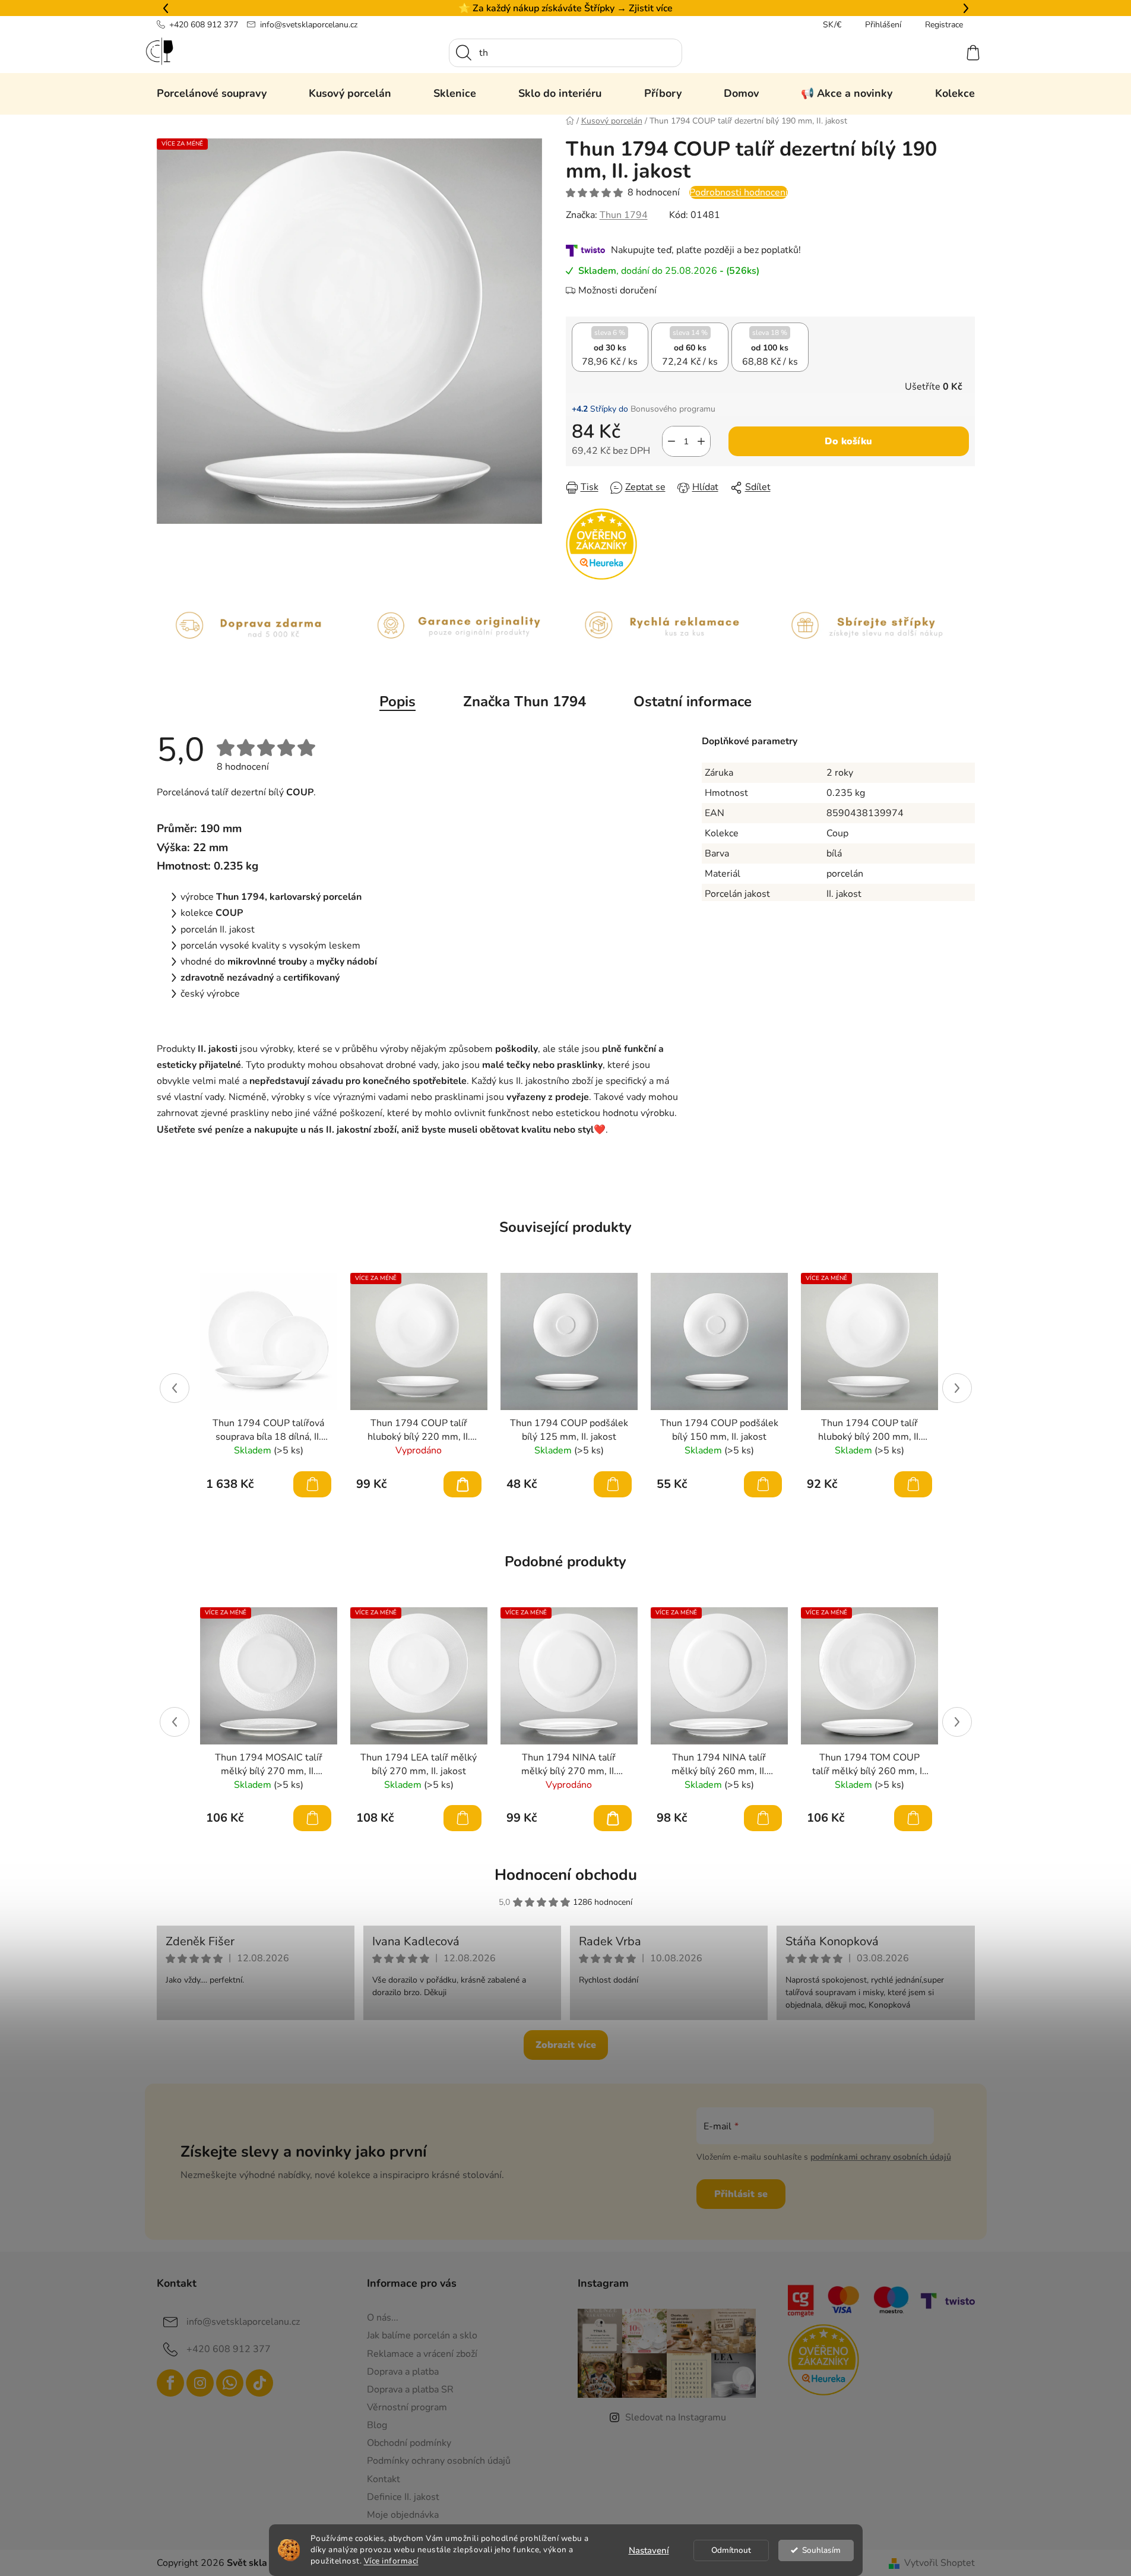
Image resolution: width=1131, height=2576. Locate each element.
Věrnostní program (407, 2407)
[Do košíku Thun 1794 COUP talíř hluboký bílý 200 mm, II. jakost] (913, 1484)
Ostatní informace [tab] (693, 701)
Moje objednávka (403, 2515)
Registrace (944, 25)
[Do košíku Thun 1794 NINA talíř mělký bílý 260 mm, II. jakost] (763, 1818)
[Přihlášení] (930, 53)
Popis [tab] (397, 701)
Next (957, 1388)
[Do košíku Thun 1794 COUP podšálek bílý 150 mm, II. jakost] (763, 1484)
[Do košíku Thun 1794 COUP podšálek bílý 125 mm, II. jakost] (613, 1484)
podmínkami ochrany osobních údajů (881, 2157)
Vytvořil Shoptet (940, 2563)
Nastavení (649, 2550)
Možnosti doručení (617, 290)
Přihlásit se (741, 2194)
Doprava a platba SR (410, 2389)
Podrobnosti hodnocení (739, 192)
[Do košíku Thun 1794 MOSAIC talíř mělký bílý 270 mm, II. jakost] (312, 1818)
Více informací (391, 2561)
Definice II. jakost (403, 2497)
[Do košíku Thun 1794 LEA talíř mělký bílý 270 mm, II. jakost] (462, 1818)
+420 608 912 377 (204, 25)
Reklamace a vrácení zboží (422, 2354)
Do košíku (848, 441)
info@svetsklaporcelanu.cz (309, 25)
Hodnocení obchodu (566, 1875)
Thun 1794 (624, 215)
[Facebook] (170, 2383)
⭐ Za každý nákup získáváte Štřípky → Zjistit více (565, 8)
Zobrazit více (566, 2045)
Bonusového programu (673, 409)
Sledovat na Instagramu (676, 2417)
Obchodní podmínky (409, 2443)
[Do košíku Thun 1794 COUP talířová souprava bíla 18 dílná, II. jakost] (312, 1484)
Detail (462, 1484)
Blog (377, 2425)
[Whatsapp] (230, 2383)
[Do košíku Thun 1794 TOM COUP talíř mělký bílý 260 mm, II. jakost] (913, 1818)
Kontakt (384, 2479)
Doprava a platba (403, 2372)
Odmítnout (731, 2550)
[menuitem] (212, 93)
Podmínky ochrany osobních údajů (439, 2461)
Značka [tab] (525, 701)
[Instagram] (200, 2383)
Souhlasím (821, 2550)
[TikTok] (259, 2383)
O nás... (383, 2318)
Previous (175, 1388)
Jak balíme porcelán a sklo (422, 2335)
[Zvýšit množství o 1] (701, 441)
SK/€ (832, 25)
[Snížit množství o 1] (671, 441)
